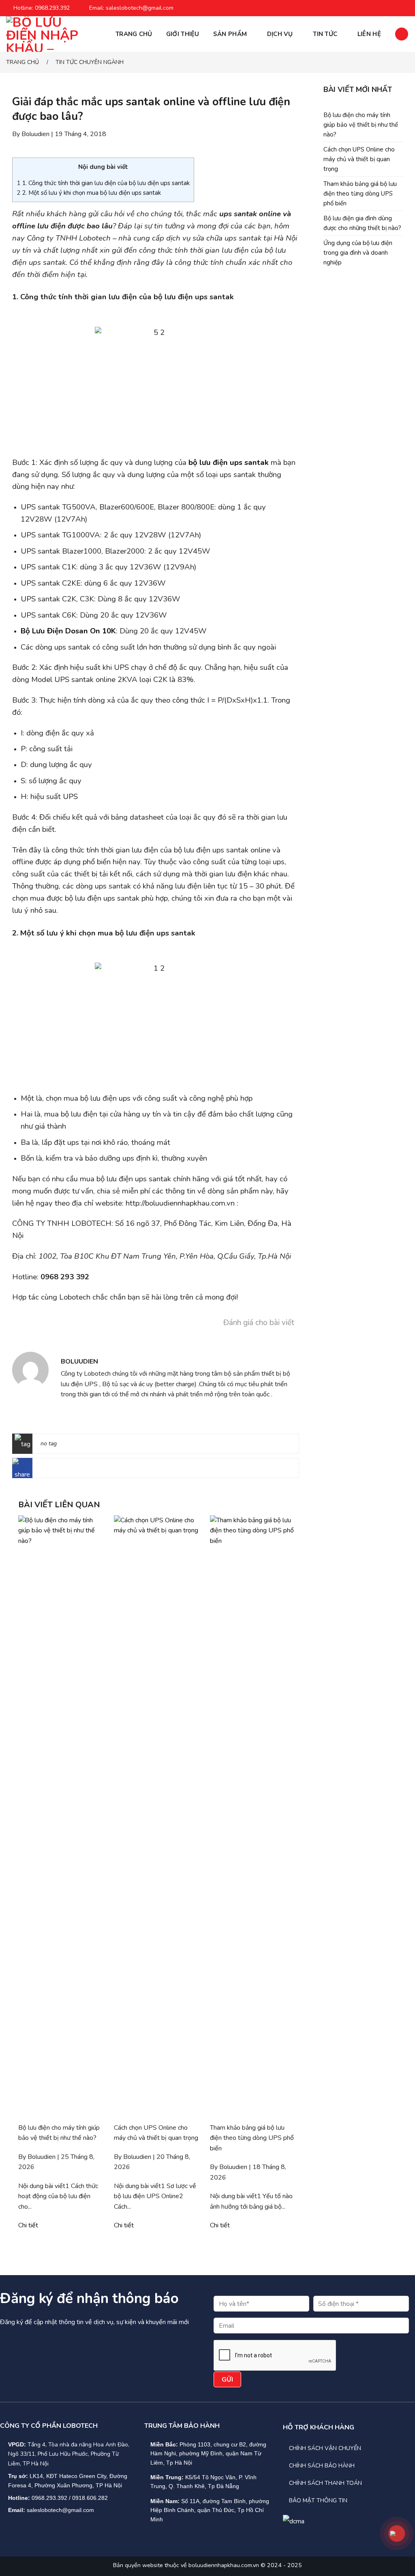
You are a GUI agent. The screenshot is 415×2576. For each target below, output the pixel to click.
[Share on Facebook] (43, 1470)
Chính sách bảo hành (322, 2466)
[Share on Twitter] (56, 1470)
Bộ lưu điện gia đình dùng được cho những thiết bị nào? (362, 223)
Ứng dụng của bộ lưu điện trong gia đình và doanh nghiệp (358, 253)
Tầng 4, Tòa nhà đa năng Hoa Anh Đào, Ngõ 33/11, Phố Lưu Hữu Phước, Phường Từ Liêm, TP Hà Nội (69, 2454)
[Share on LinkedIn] (94, 1470)
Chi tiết (28, 2225)
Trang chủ (134, 34)
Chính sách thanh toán (325, 2483)
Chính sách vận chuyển (325, 2448)
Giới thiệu (183, 34)
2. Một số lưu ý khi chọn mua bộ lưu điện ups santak (89, 193)
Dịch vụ (280, 34)
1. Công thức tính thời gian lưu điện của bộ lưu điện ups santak (103, 183)
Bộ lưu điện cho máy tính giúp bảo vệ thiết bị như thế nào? (361, 125)
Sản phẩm (230, 34)
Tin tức (325, 34)
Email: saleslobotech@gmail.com (131, 8)
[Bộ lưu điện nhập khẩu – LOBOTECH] (47, 34)
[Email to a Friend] (69, 1470)
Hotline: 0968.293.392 (42, 8)
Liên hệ (369, 34)
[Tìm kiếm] (402, 34)
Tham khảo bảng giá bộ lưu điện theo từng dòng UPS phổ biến (360, 194)
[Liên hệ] (397, 2533)
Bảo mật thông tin (318, 2500)
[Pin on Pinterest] (81, 1470)
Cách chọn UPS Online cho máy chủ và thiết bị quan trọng (359, 159)
